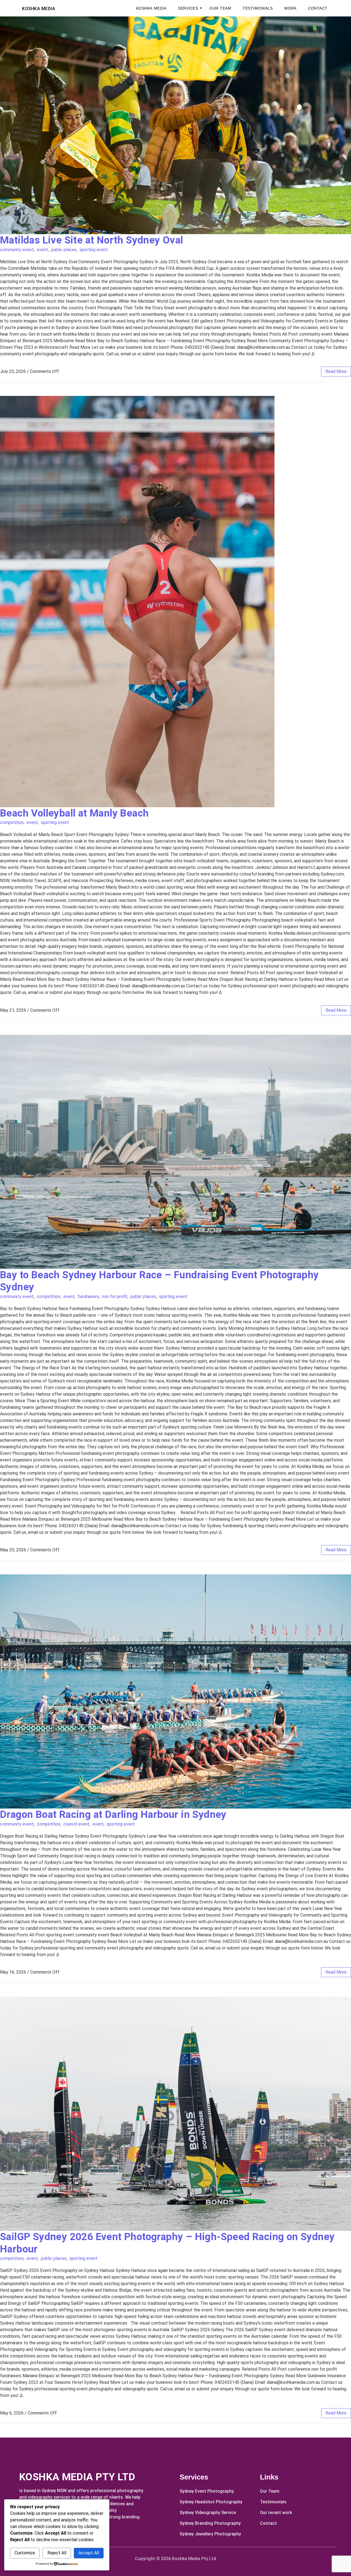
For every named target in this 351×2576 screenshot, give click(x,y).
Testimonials (258, 8)
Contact (318, 8)
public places (64, 250)
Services (188, 8)
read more (336, 371)
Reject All (57, 2553)
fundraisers (88, 1296)
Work (290, 8)
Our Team (220, 8)
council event (76, 1824)
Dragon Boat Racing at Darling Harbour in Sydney (113, 1814)
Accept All (89, 2553)
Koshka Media (151, 8)
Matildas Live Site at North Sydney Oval (92, 240)
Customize (25, 2553)
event (42, 250)
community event (17, 250)
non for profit (115, 1296)
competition (12, 822)
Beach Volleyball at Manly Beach (74, 813)
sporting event (94, 250)
